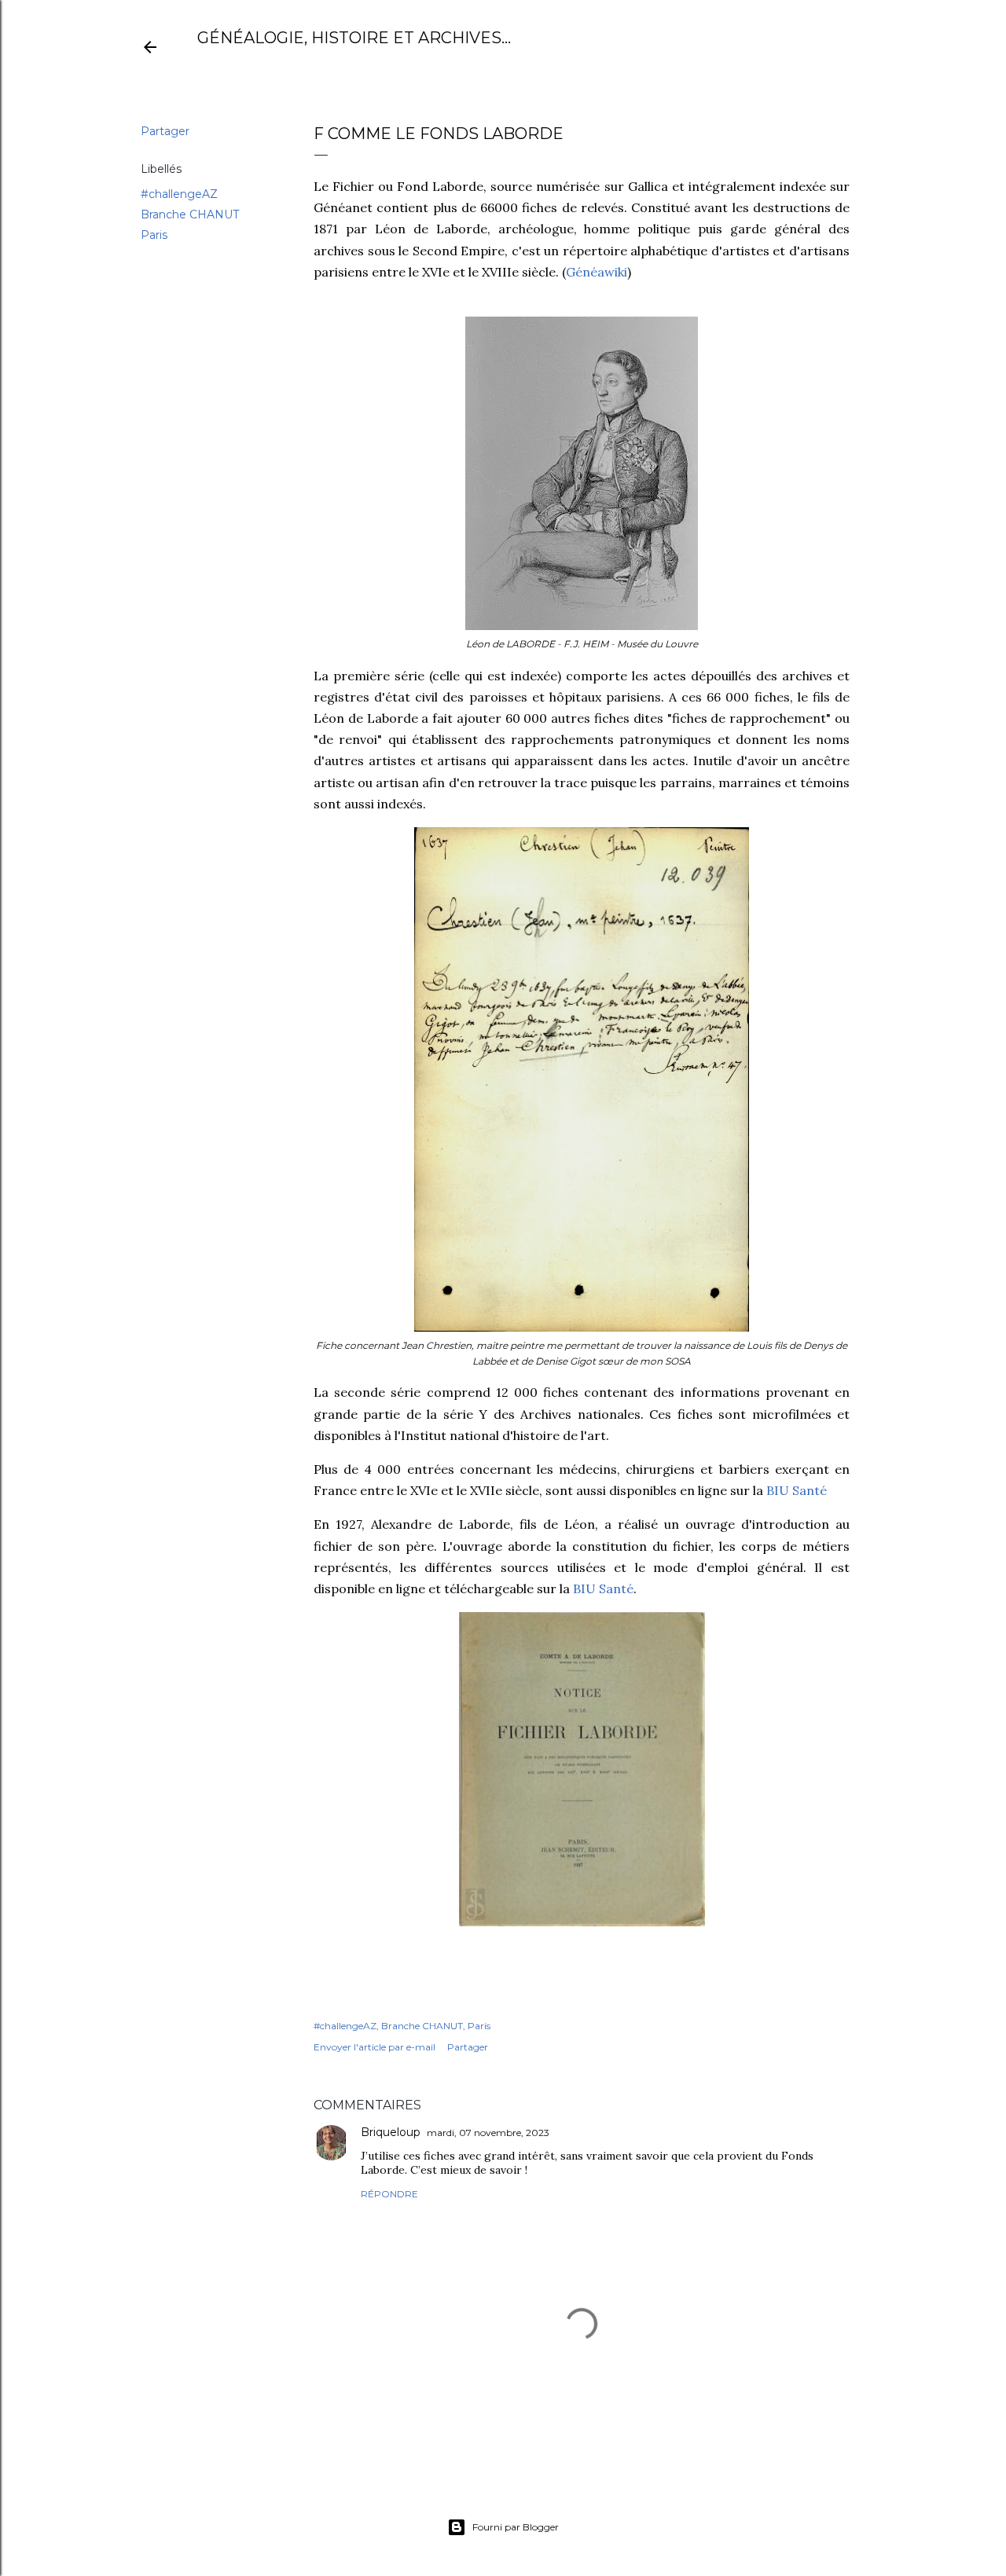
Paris (154, 235)
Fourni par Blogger (516, 2527)
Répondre (389, 2194)
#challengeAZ (179, 194)
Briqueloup (391, 2132)
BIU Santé (797, 1490)
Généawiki (597, 272)
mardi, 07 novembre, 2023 (488, 2133)
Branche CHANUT (190, 214)
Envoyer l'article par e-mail (374, 2047)
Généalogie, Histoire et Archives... (354, 38)
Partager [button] (165, 131)
